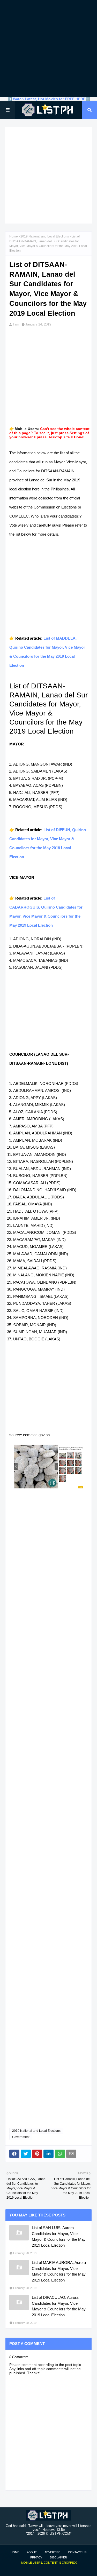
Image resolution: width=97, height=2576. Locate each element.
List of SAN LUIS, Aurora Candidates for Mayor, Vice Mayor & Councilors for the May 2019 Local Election (59, 2236)
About (32, 2552)
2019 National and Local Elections (45, 236)
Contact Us (77, 2552)
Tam (16, 324)
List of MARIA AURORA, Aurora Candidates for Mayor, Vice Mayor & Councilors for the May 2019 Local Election (59, 2271)
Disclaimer (58, 2557)
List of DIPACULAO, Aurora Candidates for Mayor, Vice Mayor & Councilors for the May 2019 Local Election (59, 2306)
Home (14, 236)
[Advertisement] (48, 48)
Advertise (52, 2552)
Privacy (36, 2557)
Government (21, 2137)
